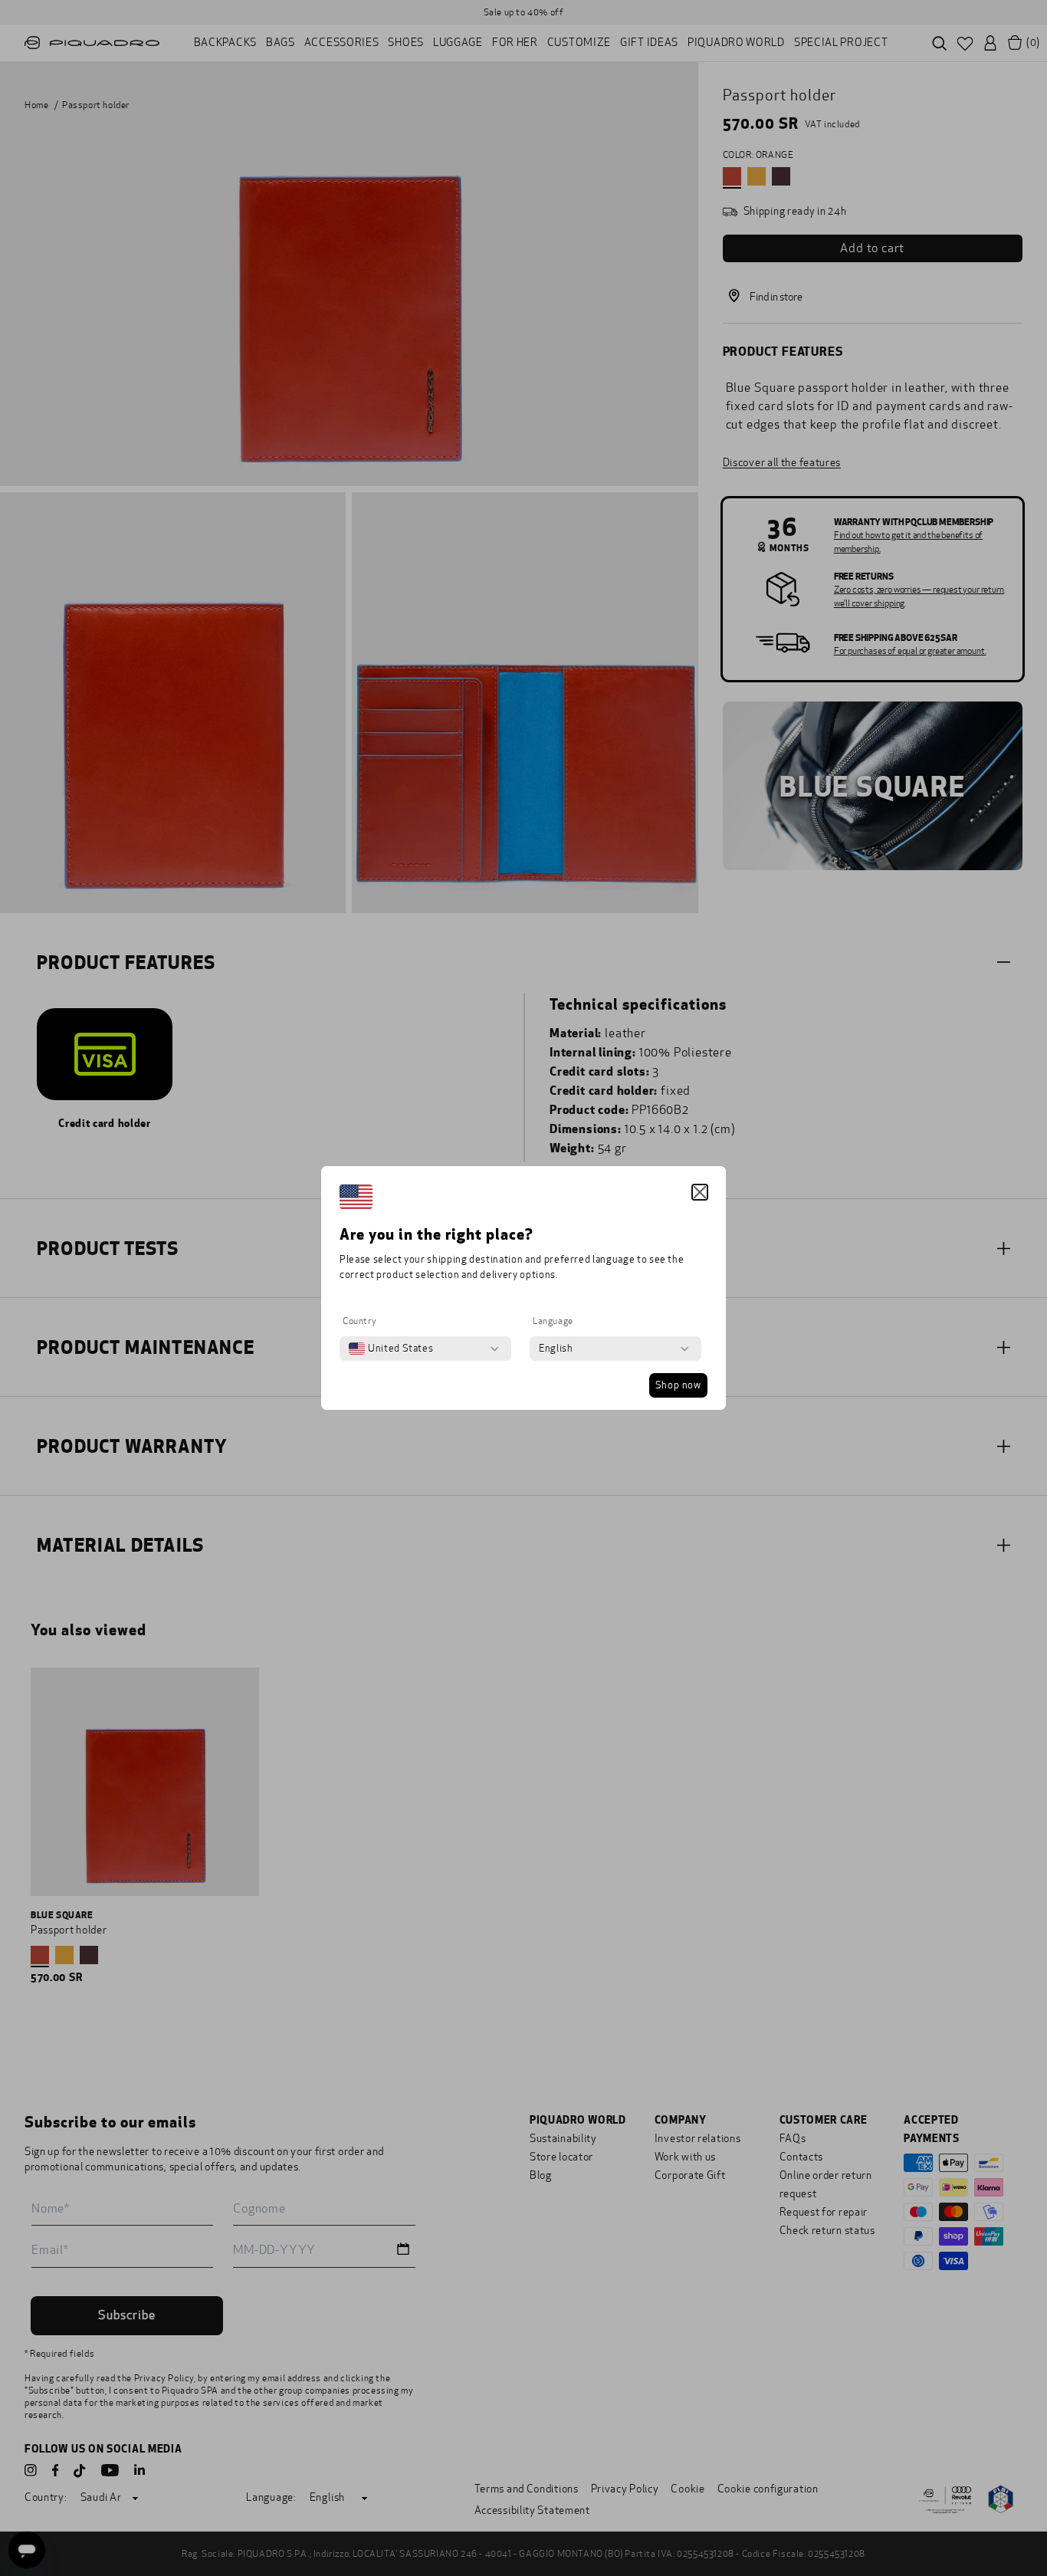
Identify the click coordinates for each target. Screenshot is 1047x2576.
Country (359, 1321)
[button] (700, 1192)
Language (553, 1321)
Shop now (678, 1385)
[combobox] (391, 1349)
